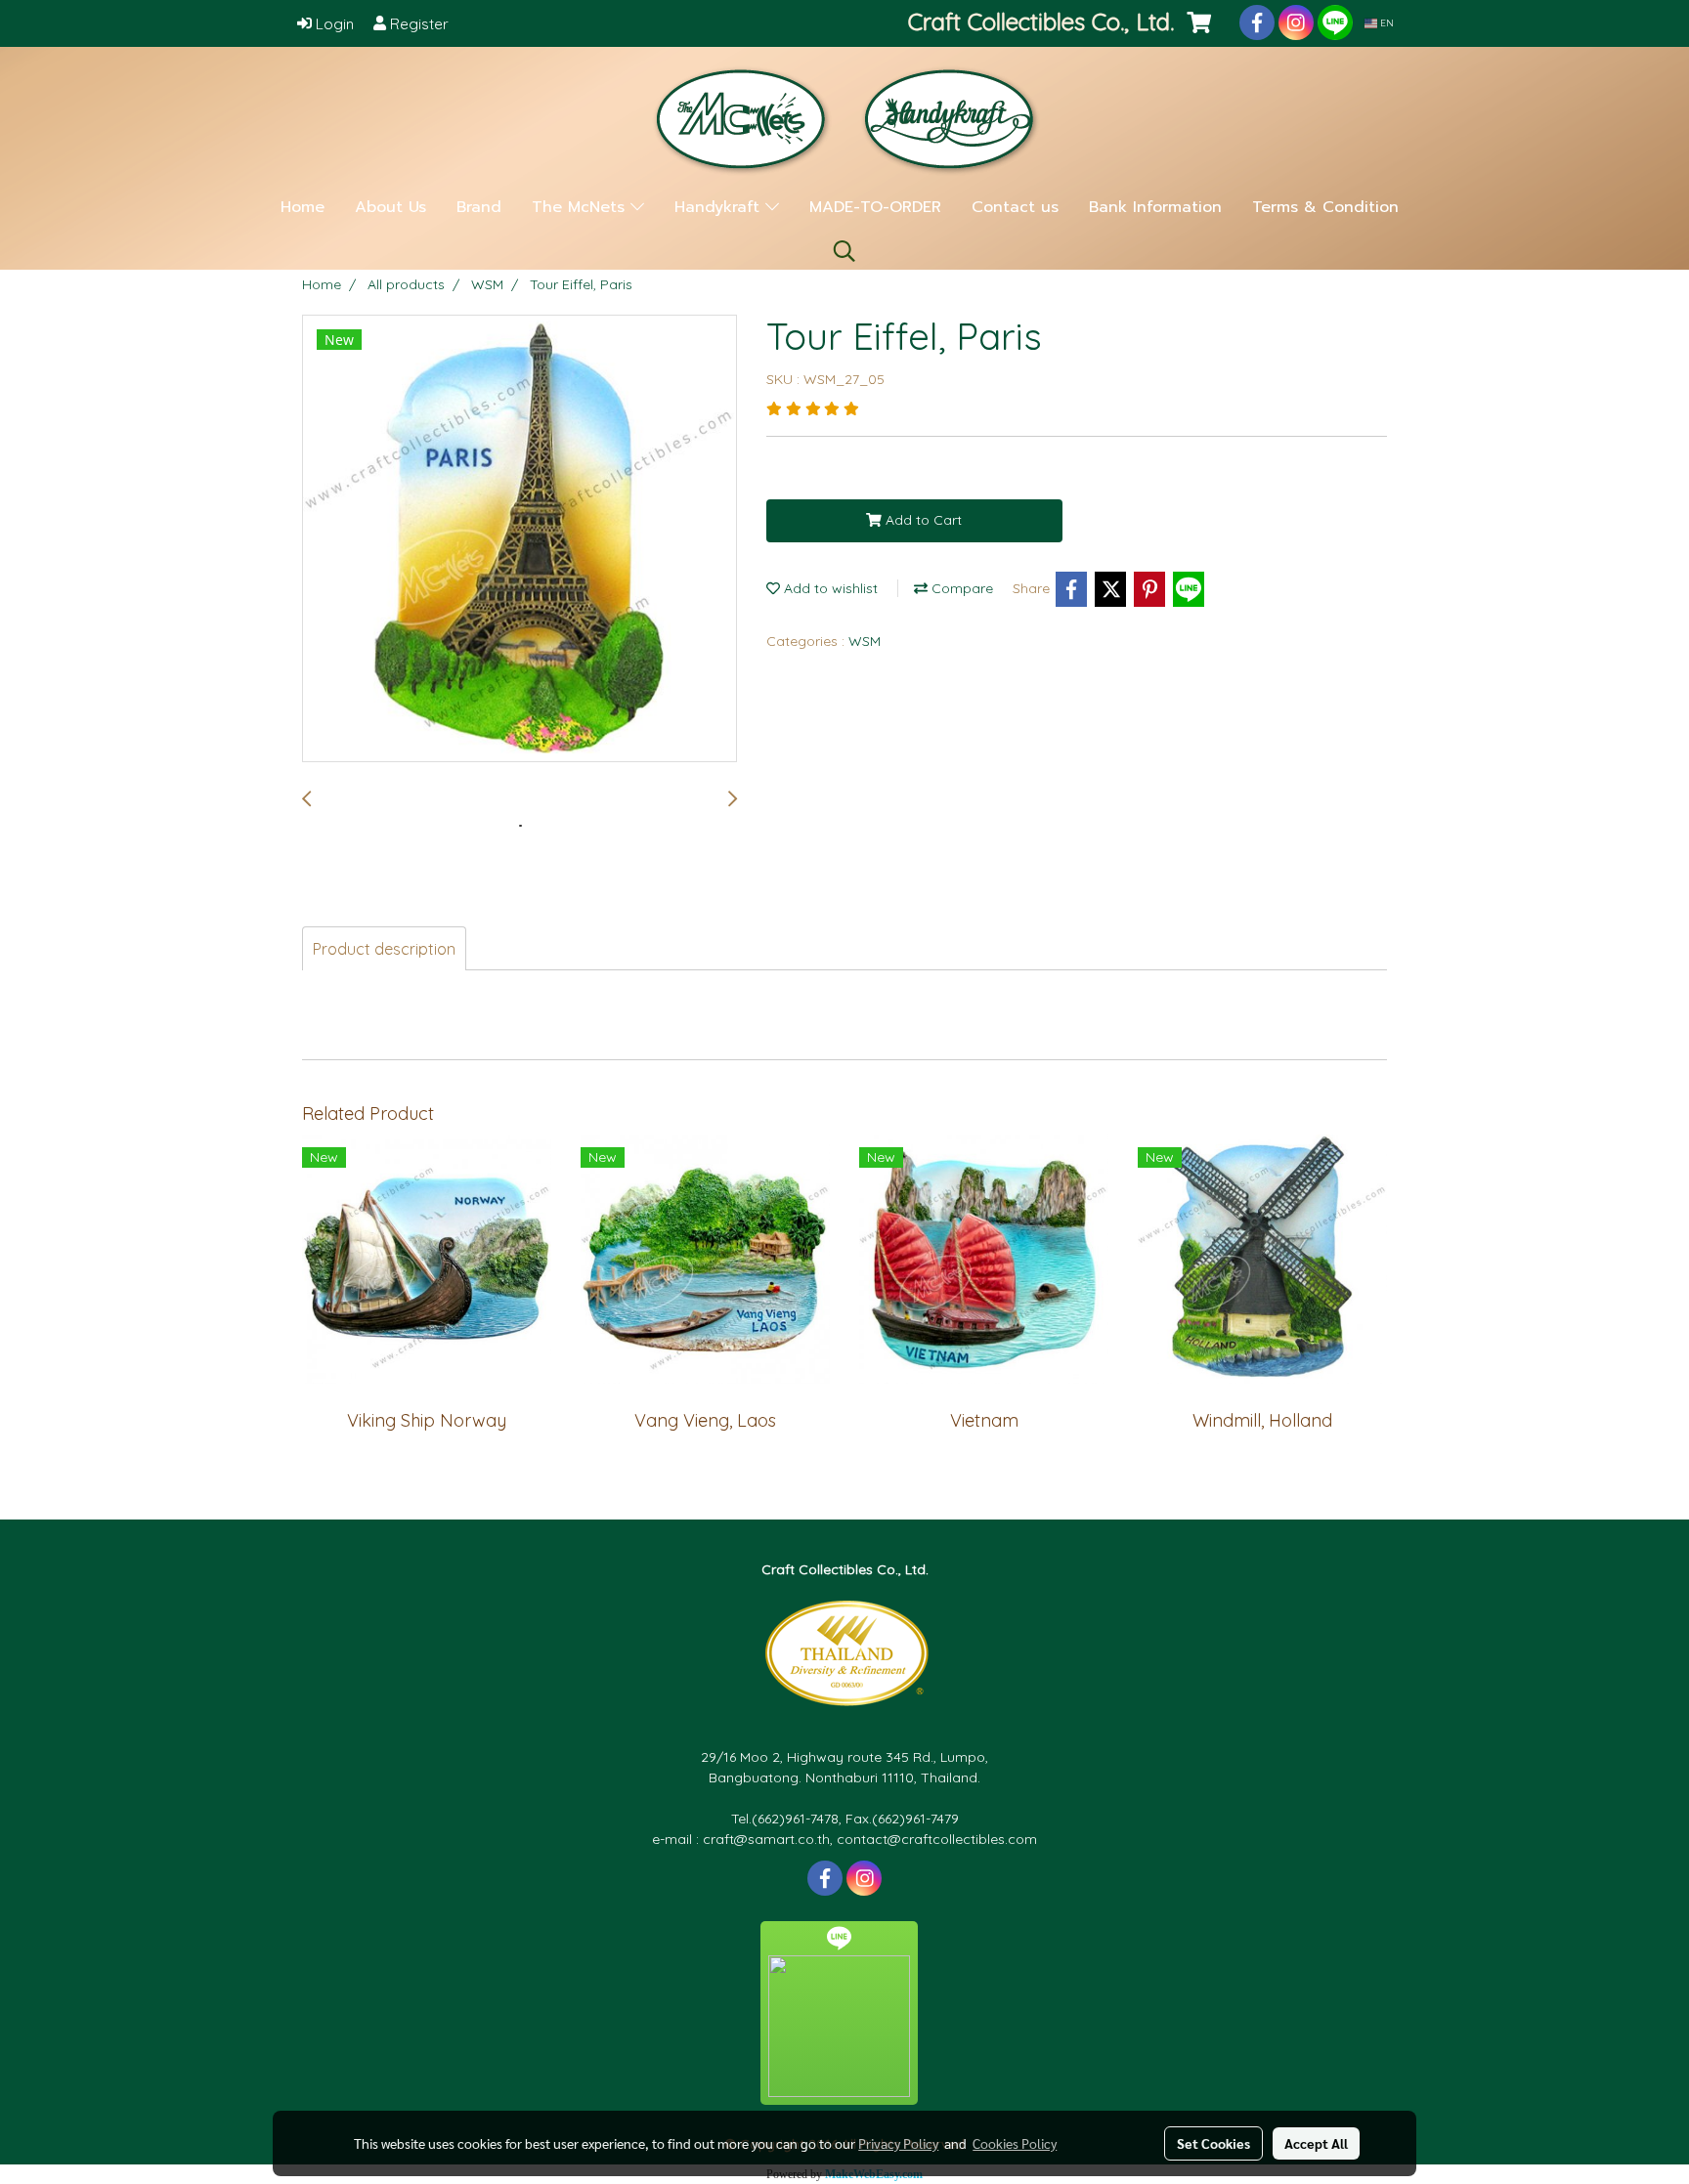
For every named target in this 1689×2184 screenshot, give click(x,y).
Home (303, 207)
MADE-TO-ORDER (875, 207)
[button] (844, 251)
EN (1386, 23)
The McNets (581, 207)
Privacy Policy (898, 2143)
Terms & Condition (1325, 207)
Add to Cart (922, 520)
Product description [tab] (384, 949)
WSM (865, 641)
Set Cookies (1213, 2143)
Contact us (1015, 207)
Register (417, 24)
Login (333, 24)
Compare (960, 588)
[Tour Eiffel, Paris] (520, 539)
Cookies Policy (1015, 2143)
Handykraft (720, 207)
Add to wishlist (829, 588)
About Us (390, 207)
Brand (479, 207)
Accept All (1316, 2143)
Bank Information (1155, 207)
